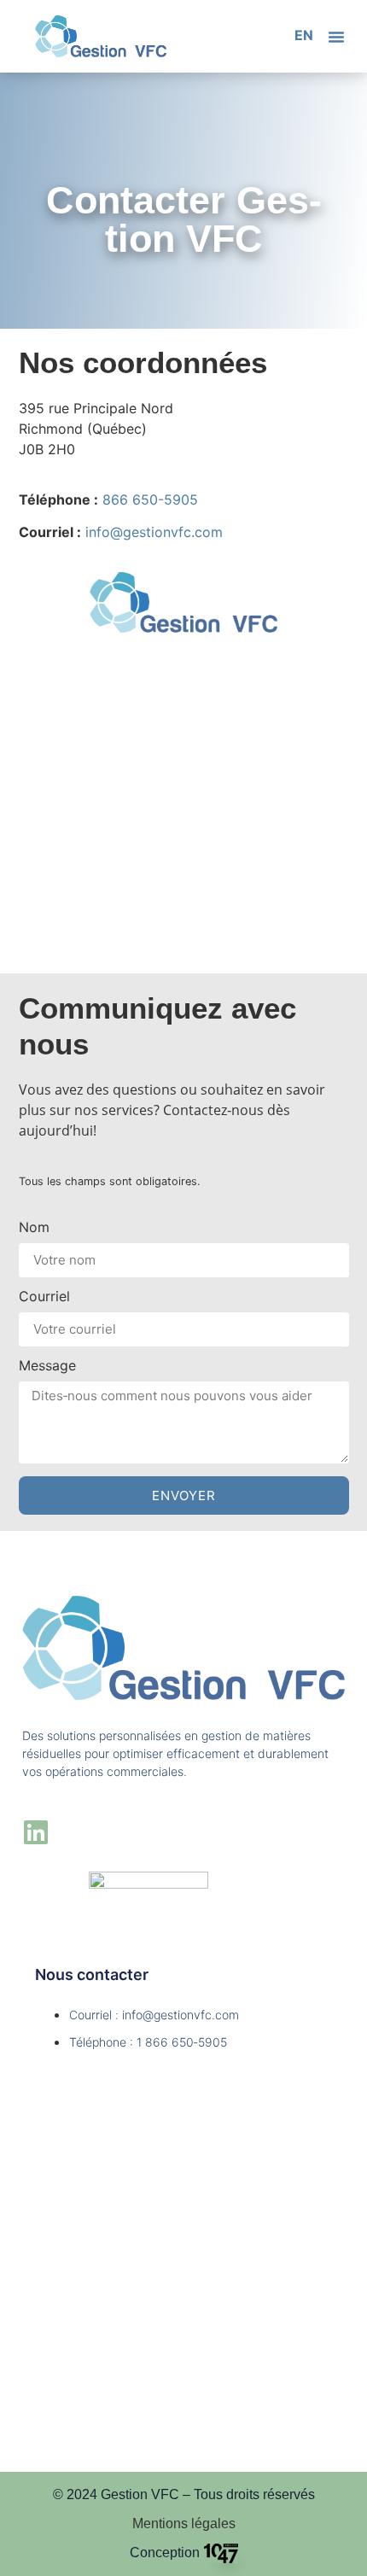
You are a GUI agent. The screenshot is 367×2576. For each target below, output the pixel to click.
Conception (165, 2553)
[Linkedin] (36, 1832)
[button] (336, 37)
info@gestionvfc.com (154, 532)
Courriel (44, 1297)
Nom (34, 1228)
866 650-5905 (150, 499)
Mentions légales (184, 2523)
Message (47, 1366)
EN (304, 35)
